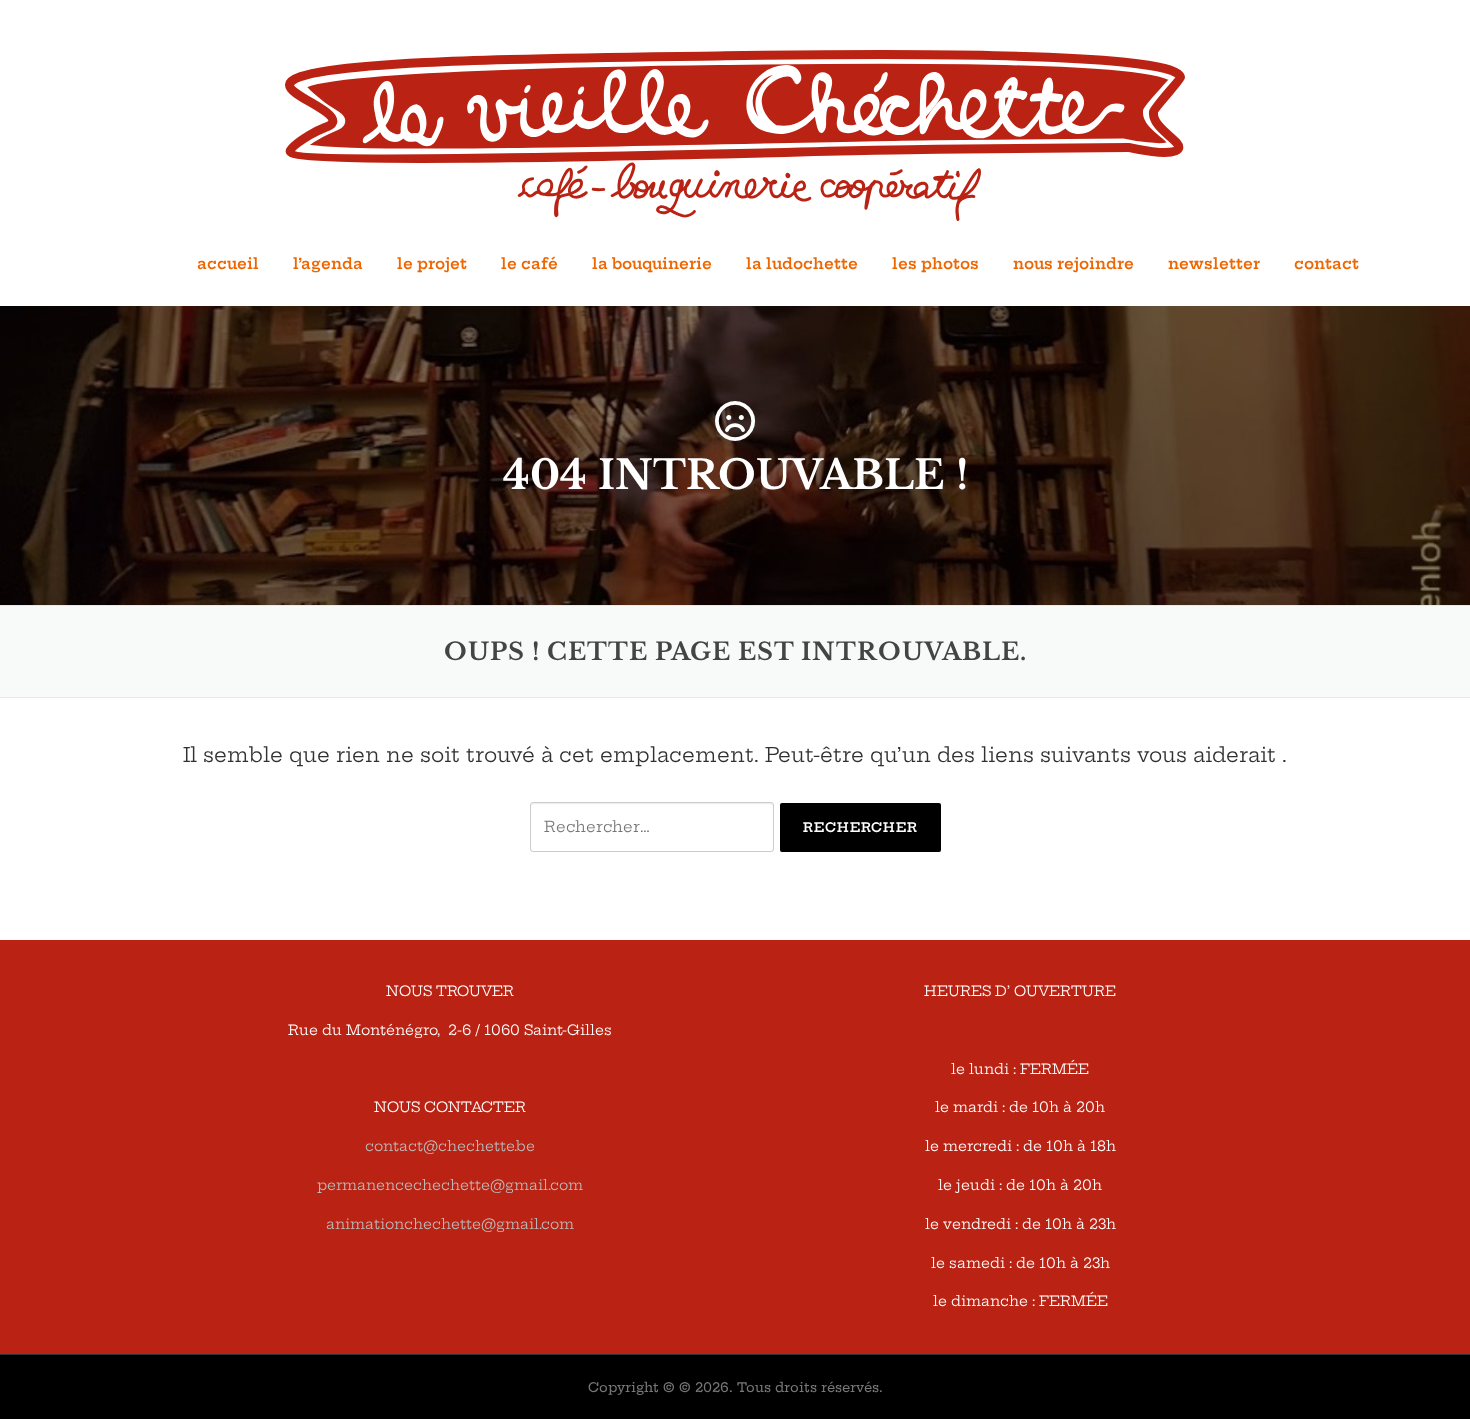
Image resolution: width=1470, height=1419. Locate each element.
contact (1326, 263)
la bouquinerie (652, 263)
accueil (228, 263)
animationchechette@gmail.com (450, 1224)
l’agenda (328, 263)
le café (529, 263)
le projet (432, 263)
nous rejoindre (1073, 263)
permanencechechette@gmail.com (450, 1185)
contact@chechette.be (450, 1146)
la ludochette (802, 263)
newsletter (1214, 263)
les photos (935, 263)
